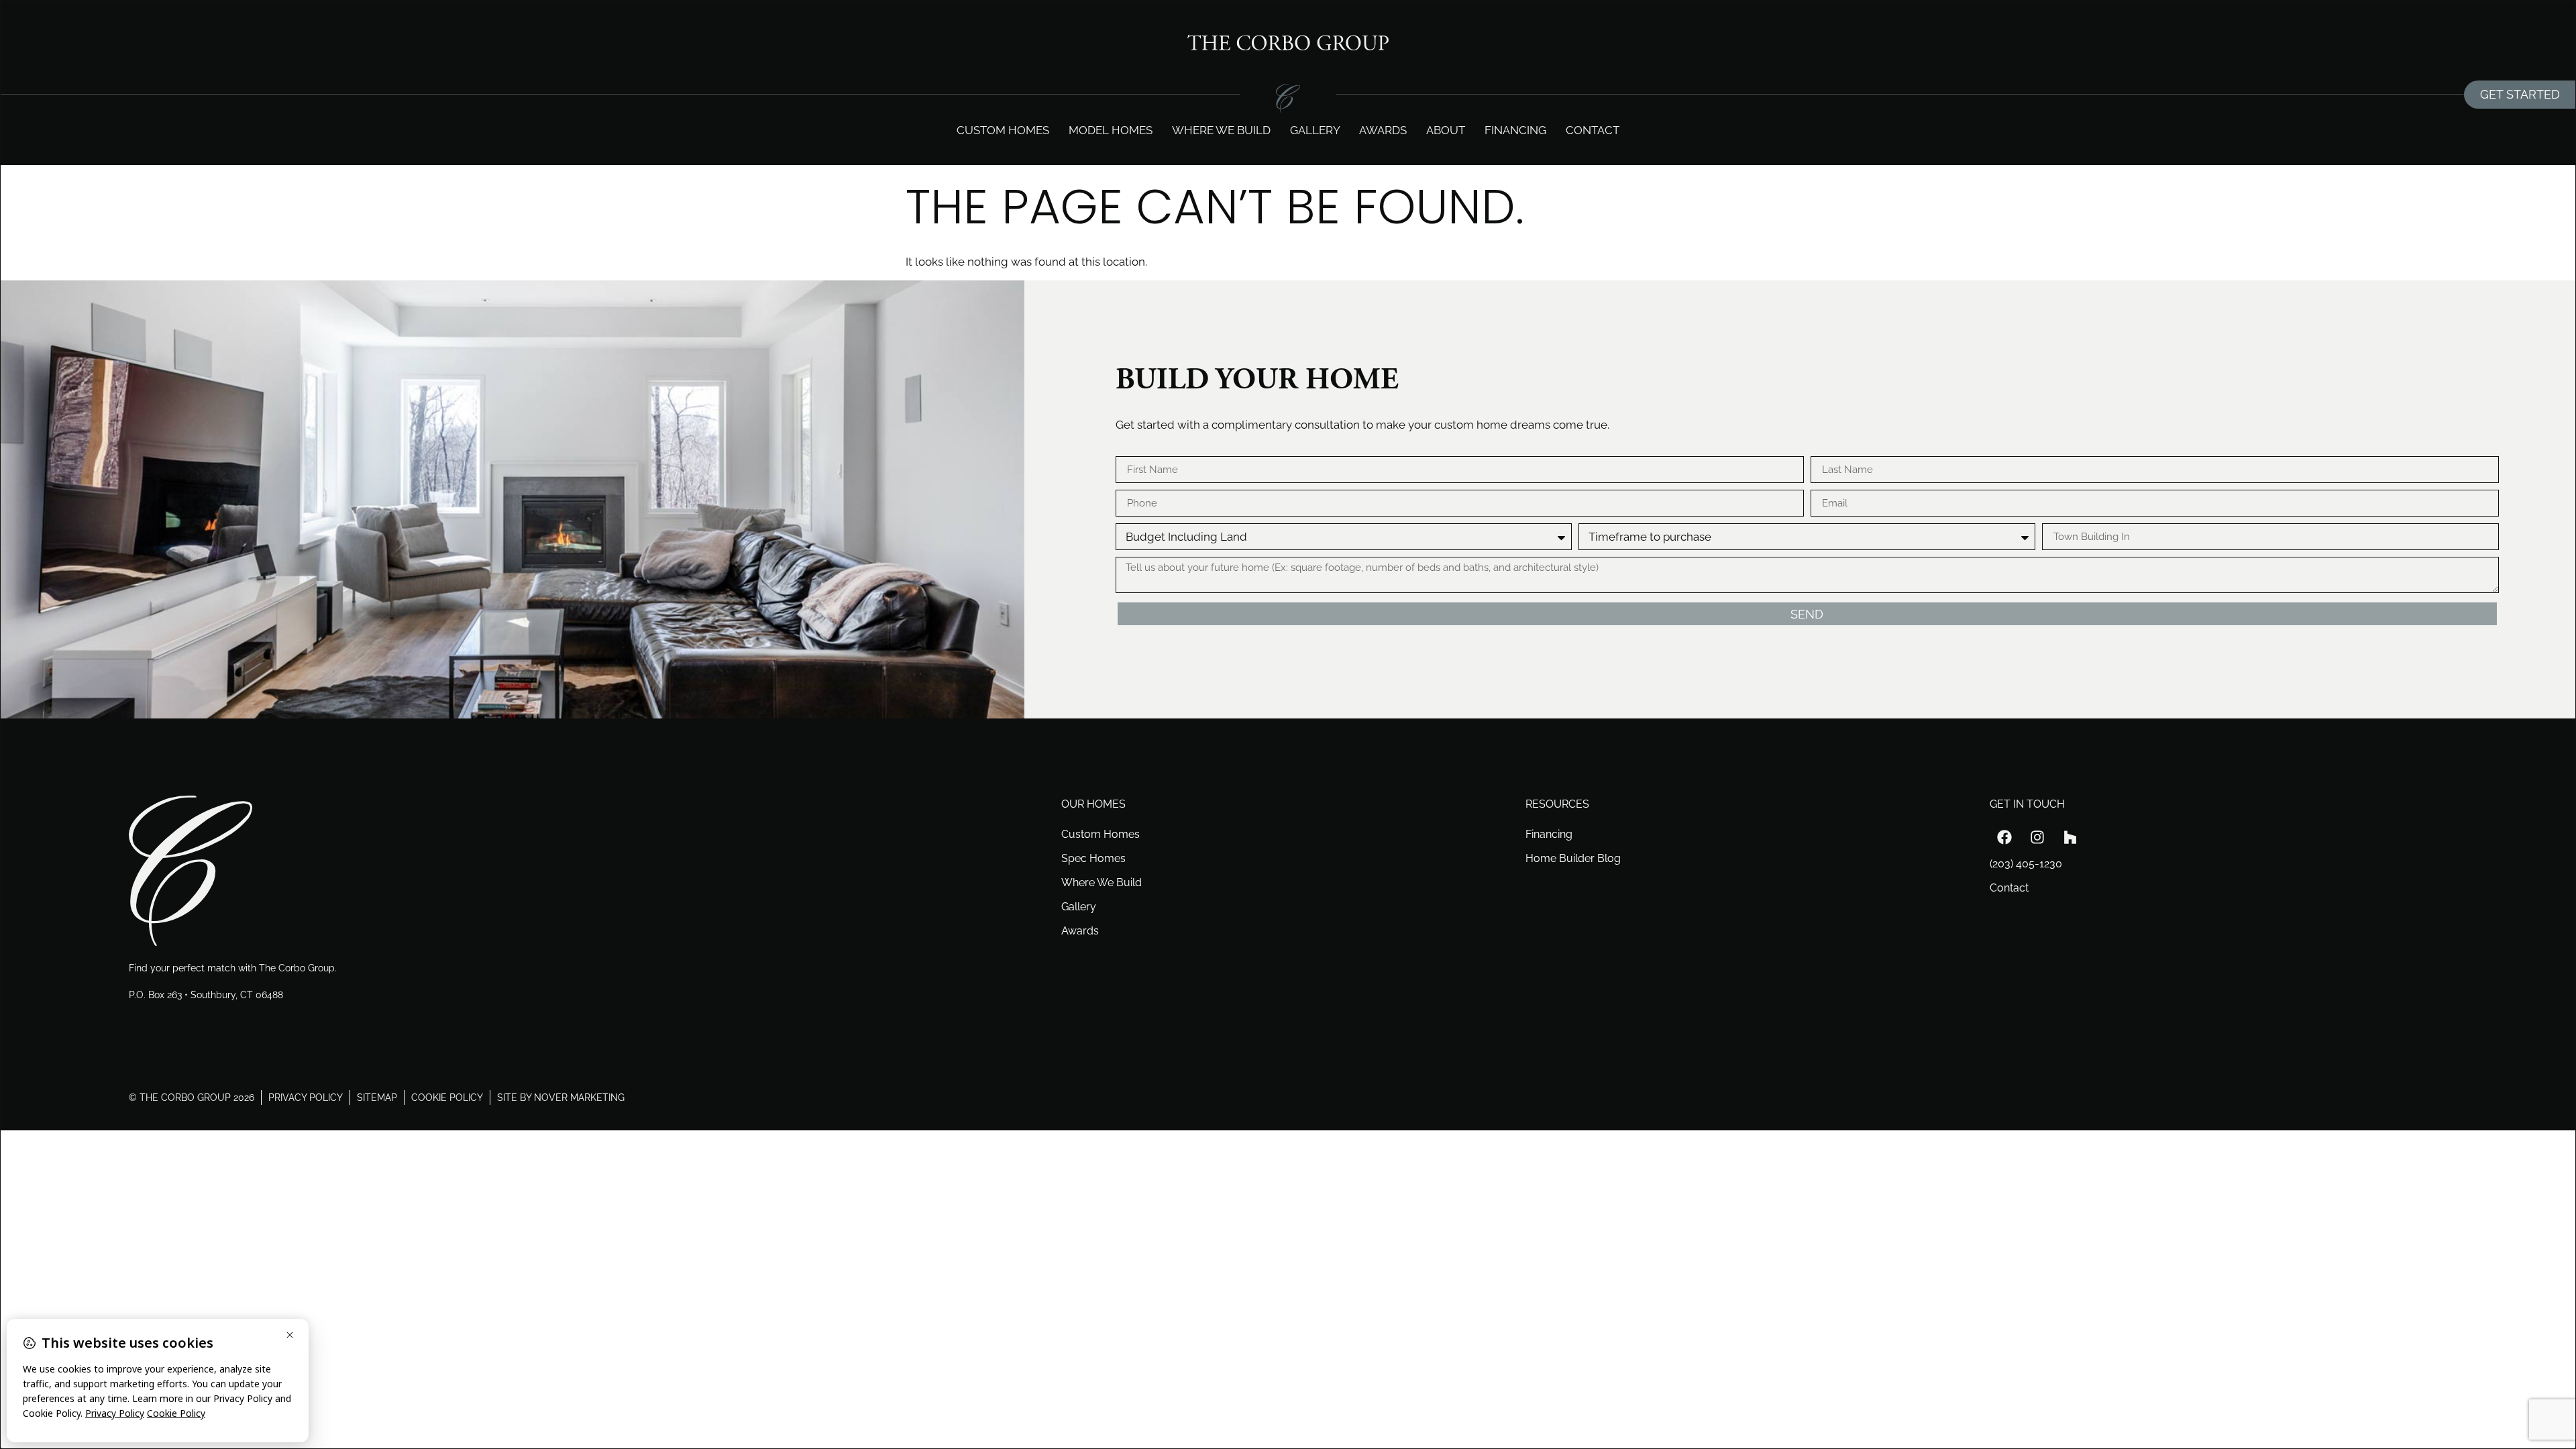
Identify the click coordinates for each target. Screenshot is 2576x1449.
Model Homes (1111, 130)
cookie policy (447, 1097)
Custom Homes (1003, 130)
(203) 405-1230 (2026, 864)
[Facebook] (2004, 837)
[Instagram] (2037, 837)
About (1446, 130)
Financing (1515, 130)
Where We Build (1102, 882)
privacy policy (306, 1097)
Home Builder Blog (1573, 858)
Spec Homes (1093, 858)
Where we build (1221, 130)
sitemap (377, 1097)
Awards (1383, 130)
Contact (1593, 130)
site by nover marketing (561, 1097)
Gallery (1315, 130)
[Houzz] (2070, 837)
